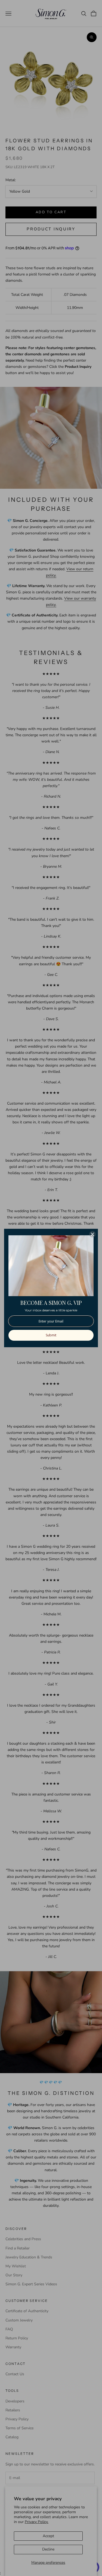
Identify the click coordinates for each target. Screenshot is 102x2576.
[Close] (92, 1234)
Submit (51, 1335)
